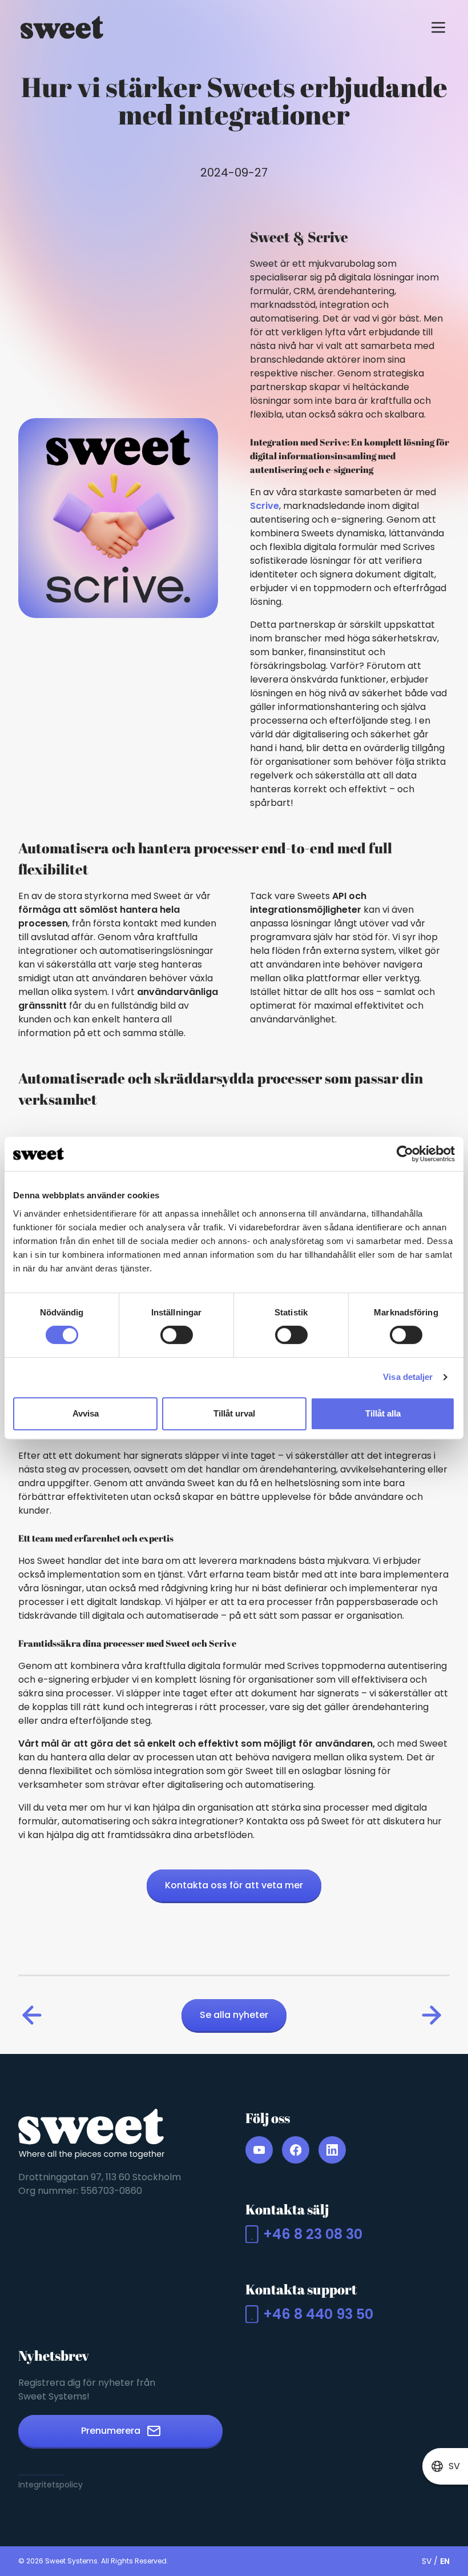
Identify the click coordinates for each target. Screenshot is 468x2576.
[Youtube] (259, 2150)
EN (445, 2561)
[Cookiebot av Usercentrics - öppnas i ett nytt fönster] (405, 1154)
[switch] (177, 1335)
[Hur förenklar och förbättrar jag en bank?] (34, 2015)
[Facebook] (296, 2150)
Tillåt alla (383, 1413)
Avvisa (86, 1413)
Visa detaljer (408, 1377)
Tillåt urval (234, 1413)
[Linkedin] (332, 2150)
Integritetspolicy (51, 2485)
